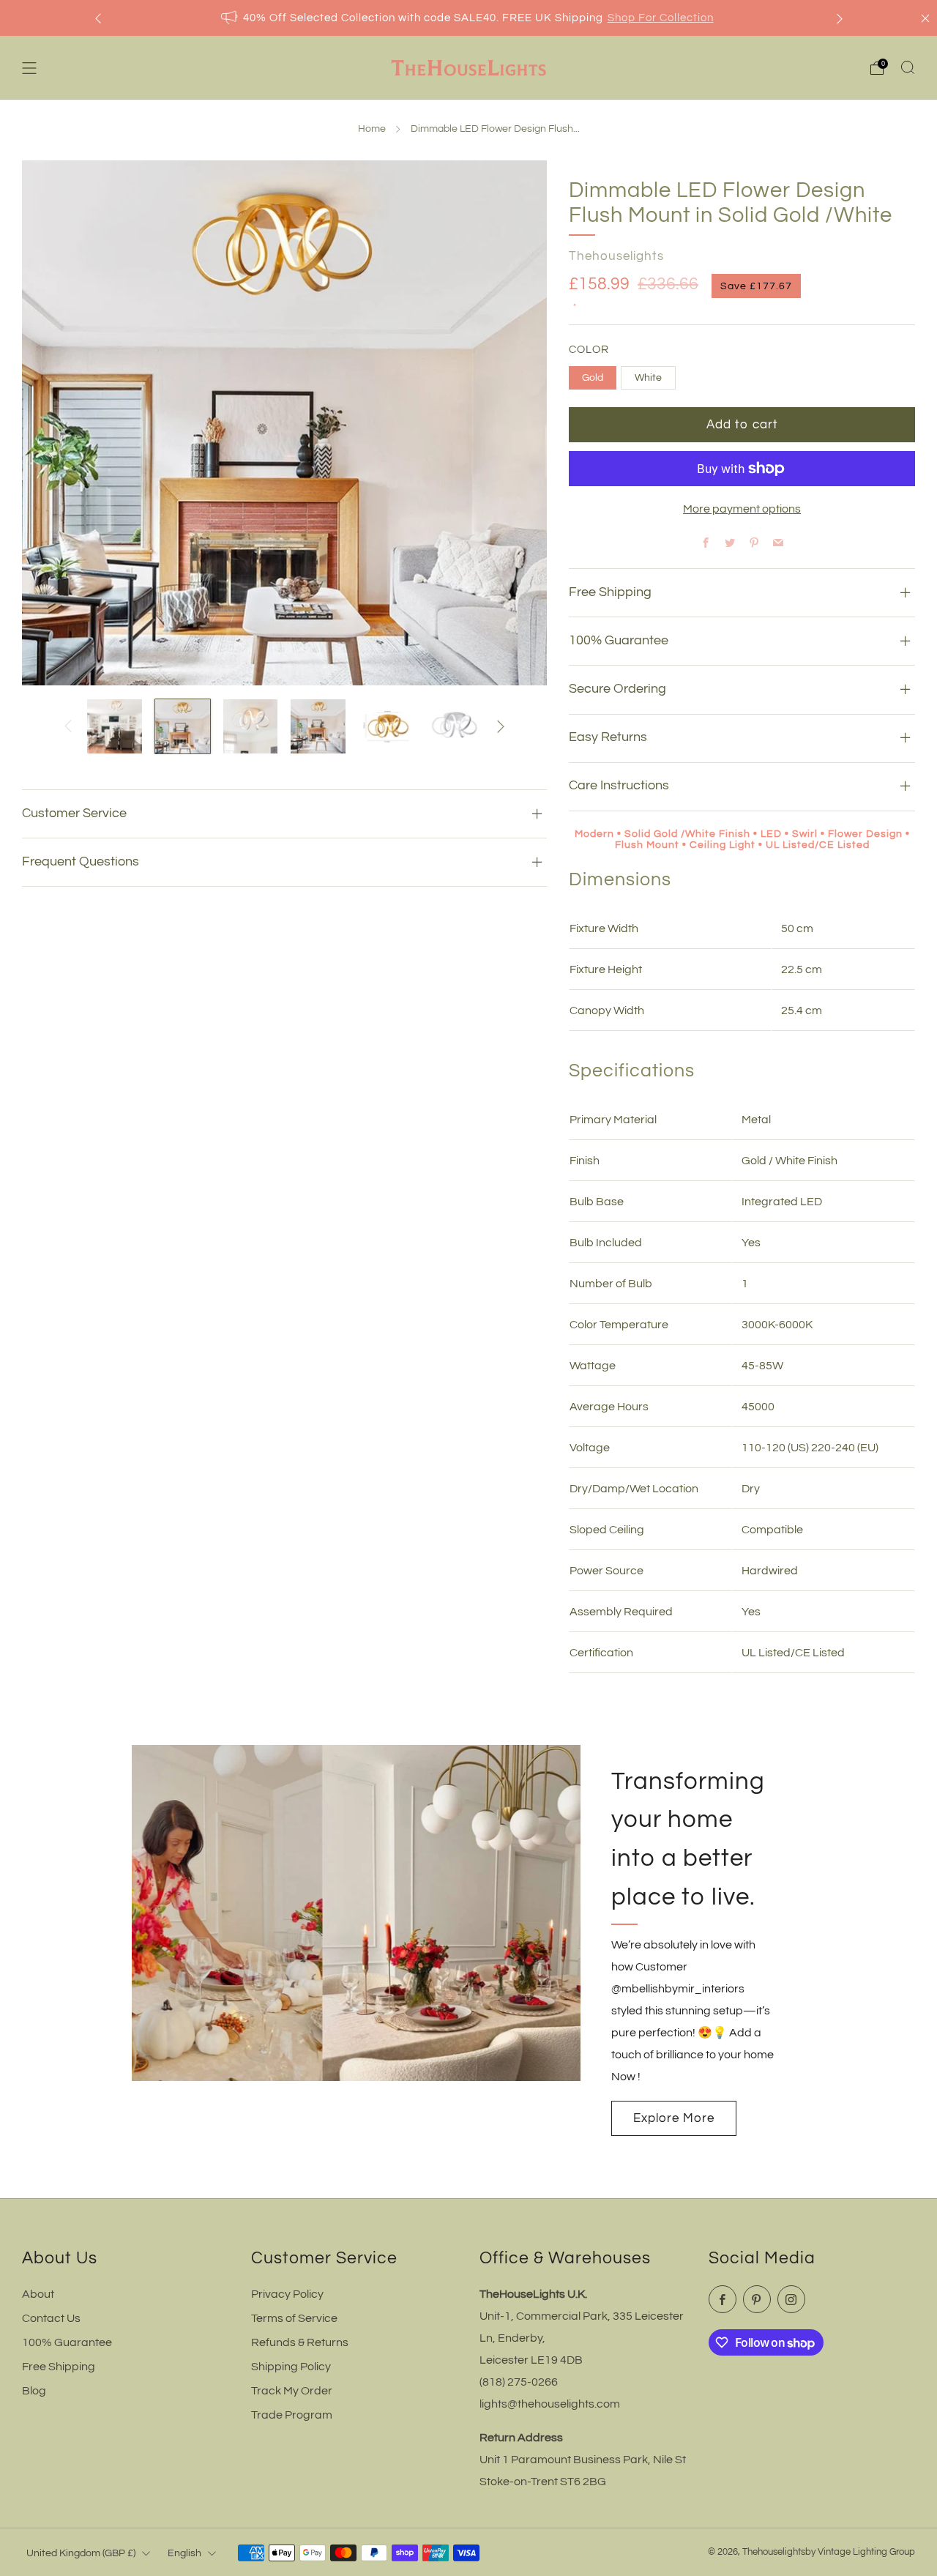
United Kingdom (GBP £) (81, 2553)
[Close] (925, 18)
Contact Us (51, 2318)
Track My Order (292, 2391)
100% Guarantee (67, 2342)
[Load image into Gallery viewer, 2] (183, 727)
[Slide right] (501, 726)
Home (372, 129)
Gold (593, 377)
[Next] (840, 18)
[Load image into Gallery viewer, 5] (386, 727)
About (38, 2294)
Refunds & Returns (300, 2342)
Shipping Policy (291, 2367)
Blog (34, 2391)
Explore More (674, 2118)
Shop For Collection (661, 18)
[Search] (908, 67)
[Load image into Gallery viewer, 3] (251, 727)
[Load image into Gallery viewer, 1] (115, 727)
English (184, 2553)
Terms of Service (294, 2318)
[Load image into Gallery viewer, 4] (318, 727)
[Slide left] (68, 726)
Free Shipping (59, 2367)
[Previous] (98, 18)
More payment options (742, 509)
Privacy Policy (287, 2294)
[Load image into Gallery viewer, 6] (454, 727)
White (648, 377)
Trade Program (292, 2415)
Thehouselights (616, 256)
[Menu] (29, 68)
